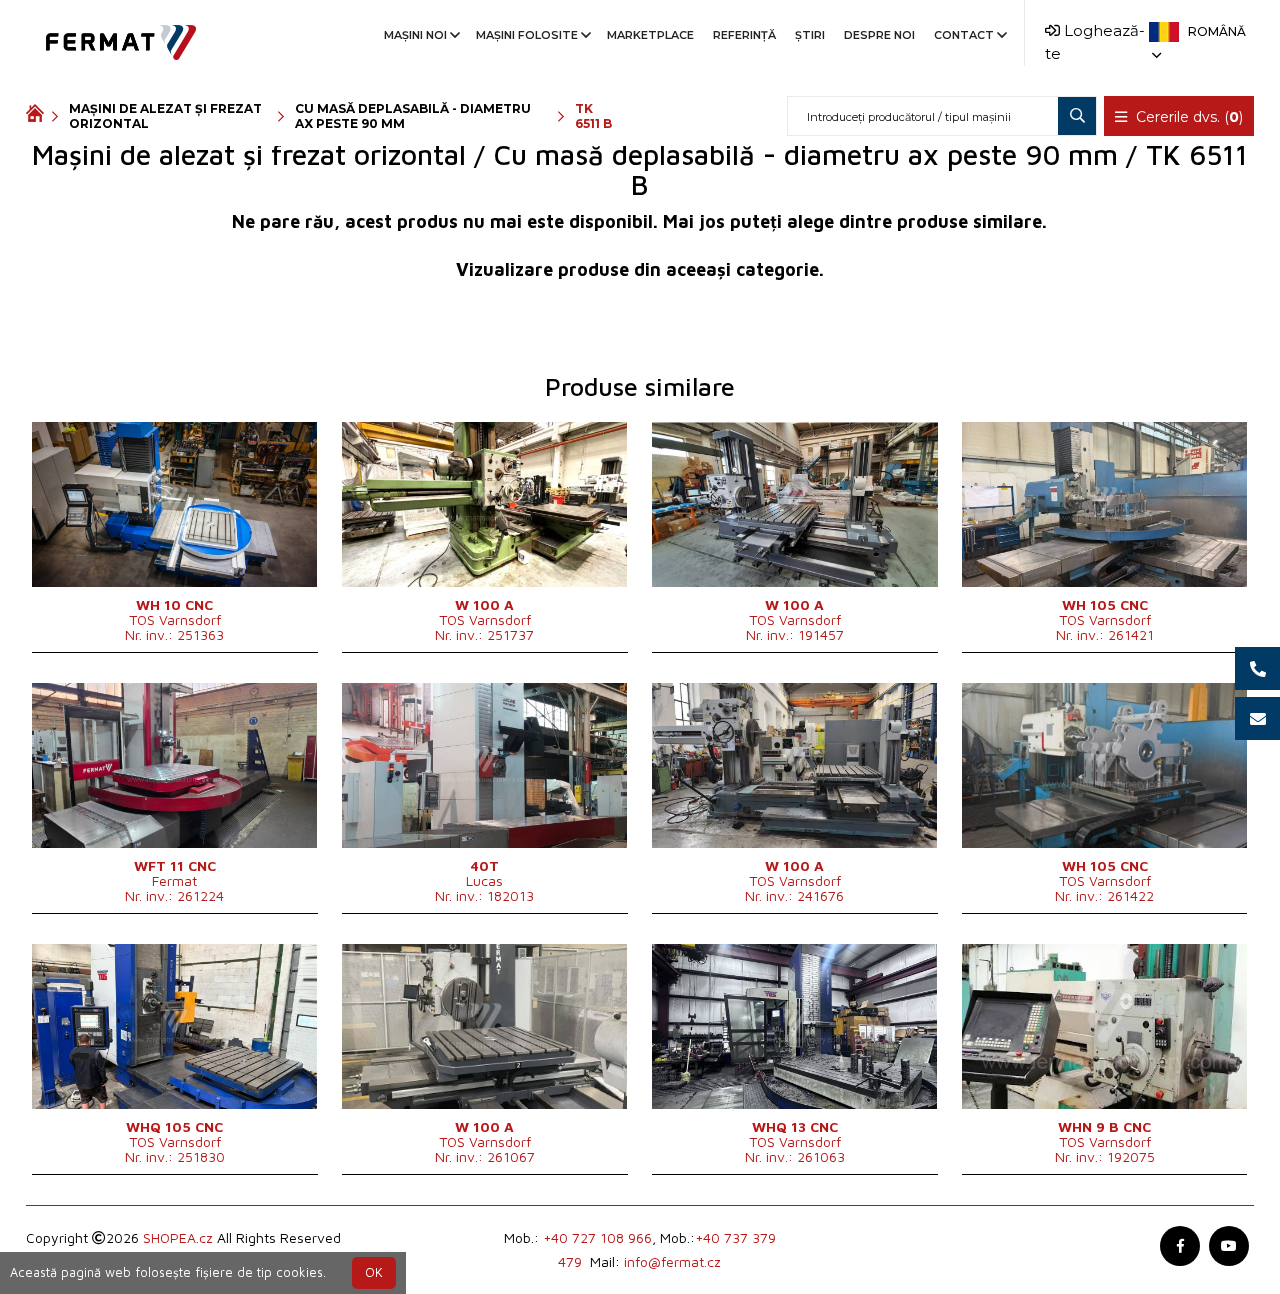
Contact (964, 35)
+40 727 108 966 (597, 1237)
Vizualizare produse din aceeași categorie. (640, 269)
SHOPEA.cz (178, 1237)
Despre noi (879, 35)
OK (374, 1272)
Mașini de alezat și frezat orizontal (165, 116)
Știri (810, 35)
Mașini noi (415, 35)
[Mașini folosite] (39, 116)
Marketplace (650, 35)
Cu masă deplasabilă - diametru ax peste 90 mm (413, 116)
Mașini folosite (527, 35)
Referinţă (744, 35)
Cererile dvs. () (1187, 117)
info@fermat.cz (672, 1261)
